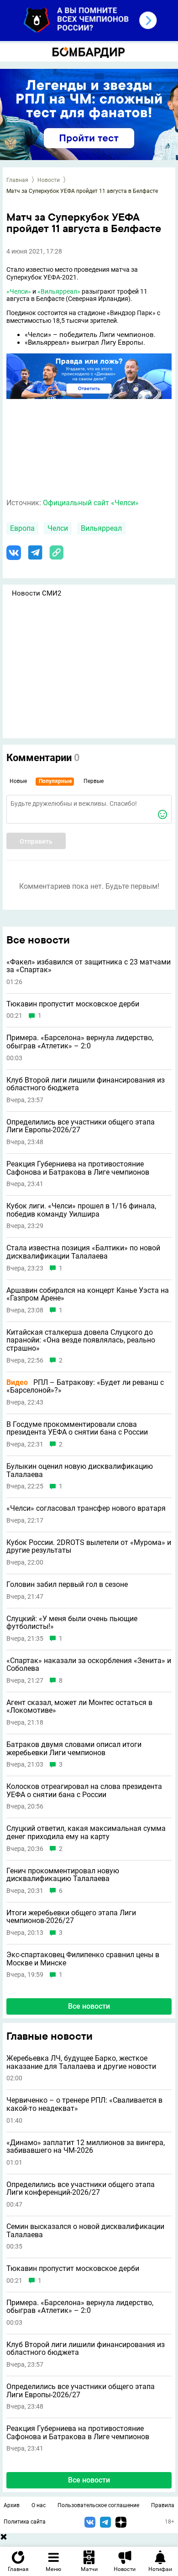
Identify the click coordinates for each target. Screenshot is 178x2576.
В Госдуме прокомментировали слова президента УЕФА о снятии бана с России (77, 1428)
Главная (17, 180)
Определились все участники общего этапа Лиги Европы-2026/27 (81, 2391)
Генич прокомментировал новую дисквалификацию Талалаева (63, 1875)
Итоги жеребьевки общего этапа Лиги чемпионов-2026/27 (71, 1917)
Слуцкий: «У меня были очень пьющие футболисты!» (72, 1623)
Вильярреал (101, 528)
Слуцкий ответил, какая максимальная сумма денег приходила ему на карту (86, 1832)
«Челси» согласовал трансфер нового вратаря (86, 1508)
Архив (12, 2505)
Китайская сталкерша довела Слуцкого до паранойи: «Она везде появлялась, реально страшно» (81, 1340)
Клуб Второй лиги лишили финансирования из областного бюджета (86, 2349)
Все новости (89, 2480)
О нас (39, 2505)
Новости (49, 180)
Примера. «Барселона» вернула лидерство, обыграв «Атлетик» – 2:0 (80, 2307)
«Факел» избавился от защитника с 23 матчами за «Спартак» (89, 966)
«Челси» (19, 291)
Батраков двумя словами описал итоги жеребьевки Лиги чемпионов (74, 1749)
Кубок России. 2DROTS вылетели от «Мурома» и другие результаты (89, 1547)
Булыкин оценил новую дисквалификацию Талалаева (80, 1470)
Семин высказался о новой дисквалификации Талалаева (85, 2231)
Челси (58, 528)
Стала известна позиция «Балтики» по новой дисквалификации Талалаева (83, 1252)
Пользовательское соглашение (98, 2505)
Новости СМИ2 (37, 593)
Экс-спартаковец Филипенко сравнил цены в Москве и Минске (83, 1959)
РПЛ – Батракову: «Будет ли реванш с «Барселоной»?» (85, 1386)
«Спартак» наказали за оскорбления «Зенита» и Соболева (89, 1665)
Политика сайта (25, 2522)
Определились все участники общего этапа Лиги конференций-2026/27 (81, 2189)
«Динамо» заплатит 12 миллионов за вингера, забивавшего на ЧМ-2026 (86, 2147)
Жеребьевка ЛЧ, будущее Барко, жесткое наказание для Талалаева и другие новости (81, 2062)
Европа (22, 528)
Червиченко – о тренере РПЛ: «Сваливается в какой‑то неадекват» (84, 2104)
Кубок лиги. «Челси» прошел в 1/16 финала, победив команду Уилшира (81, 1210)
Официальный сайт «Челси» (91, 503)
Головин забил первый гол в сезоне (67, 1585)
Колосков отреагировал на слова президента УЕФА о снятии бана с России (84, 1791)
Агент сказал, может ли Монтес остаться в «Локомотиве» (79, 1707)
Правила (163, 2505)
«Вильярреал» (59, 291)
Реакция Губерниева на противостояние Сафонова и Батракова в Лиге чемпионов (78, 2433)
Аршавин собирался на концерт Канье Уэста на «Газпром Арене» (88, 1294)
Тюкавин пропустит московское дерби (73, 2269)
